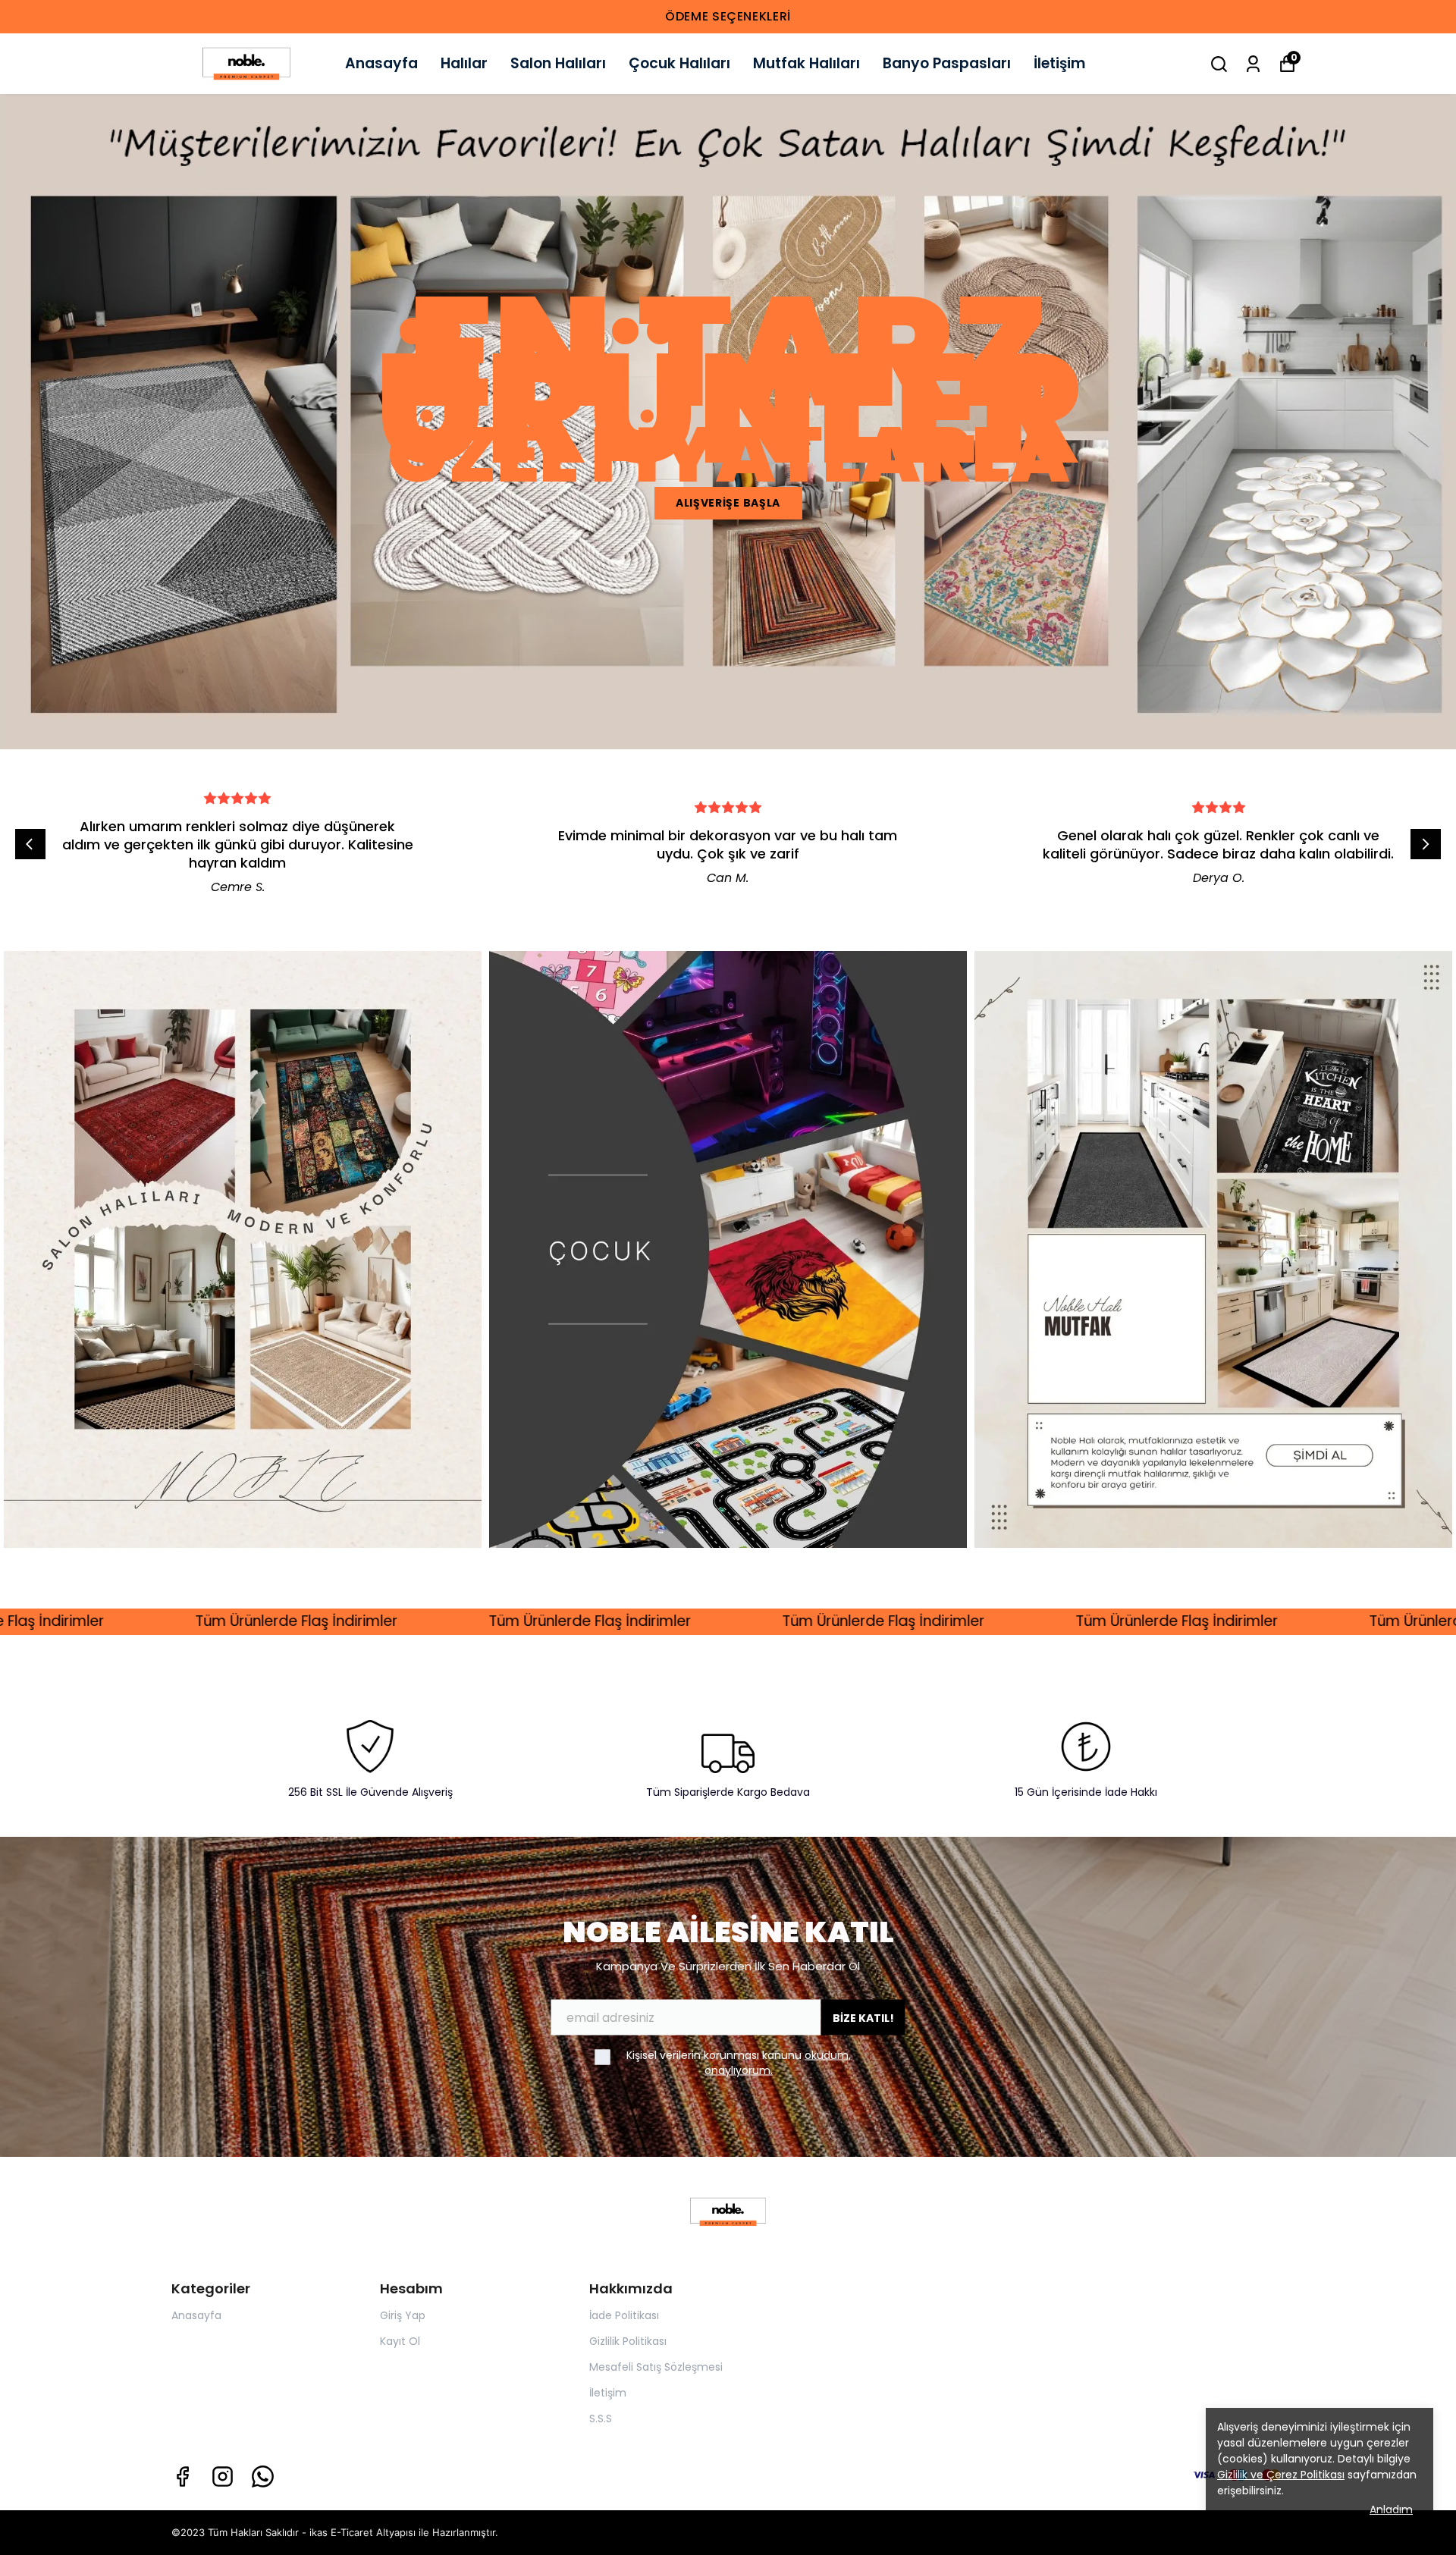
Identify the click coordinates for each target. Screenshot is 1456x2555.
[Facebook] (182, 2477)
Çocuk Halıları (679, 63)
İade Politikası (624, 2315)
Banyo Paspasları (947, 63)
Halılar (464, 63)
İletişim (1059, 63)
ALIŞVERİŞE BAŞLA (728, 503)
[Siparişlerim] (1253, 64)
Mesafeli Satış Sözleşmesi (656, 2367)
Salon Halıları (558, 63)
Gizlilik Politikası (628, 2341)
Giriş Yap (403, 2315)
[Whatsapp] (263, 2477)
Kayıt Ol (400, 2341)
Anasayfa (381, 63)
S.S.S (601, 2418)
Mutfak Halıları (806, 63)
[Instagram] (223, 2477)
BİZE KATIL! (863, 2017)
